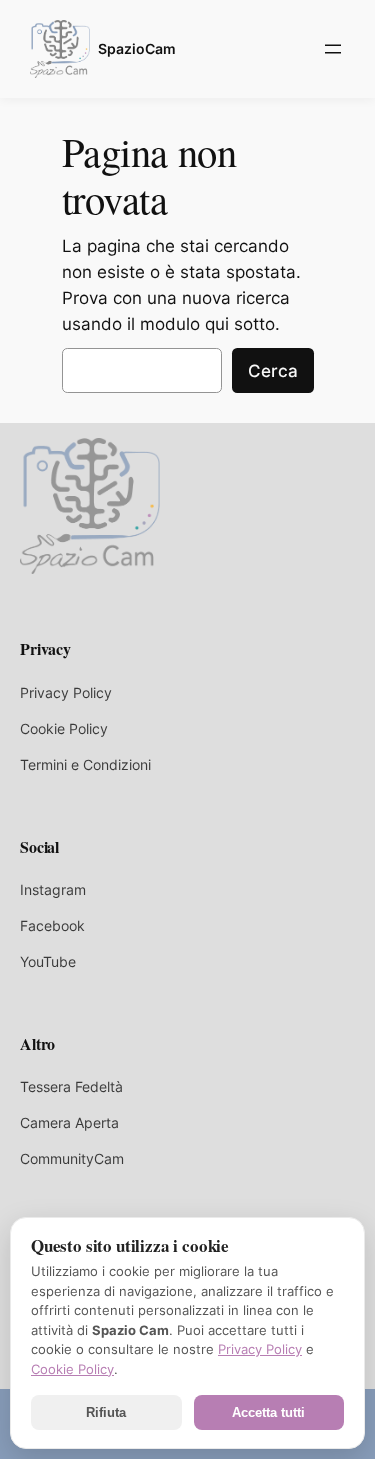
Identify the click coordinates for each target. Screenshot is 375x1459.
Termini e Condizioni (85, 764)
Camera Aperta (69, 1122)
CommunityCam (72, 1158)
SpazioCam (137, 48)
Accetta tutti (268, 1412)
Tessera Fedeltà (71, 1086)
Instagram (53, 889)
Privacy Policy (66, 692)
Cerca (273, 371)
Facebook (52, 925)
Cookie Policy (64, 728)
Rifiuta (106, 1412)
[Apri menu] (333, 49)
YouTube (48, 961)
